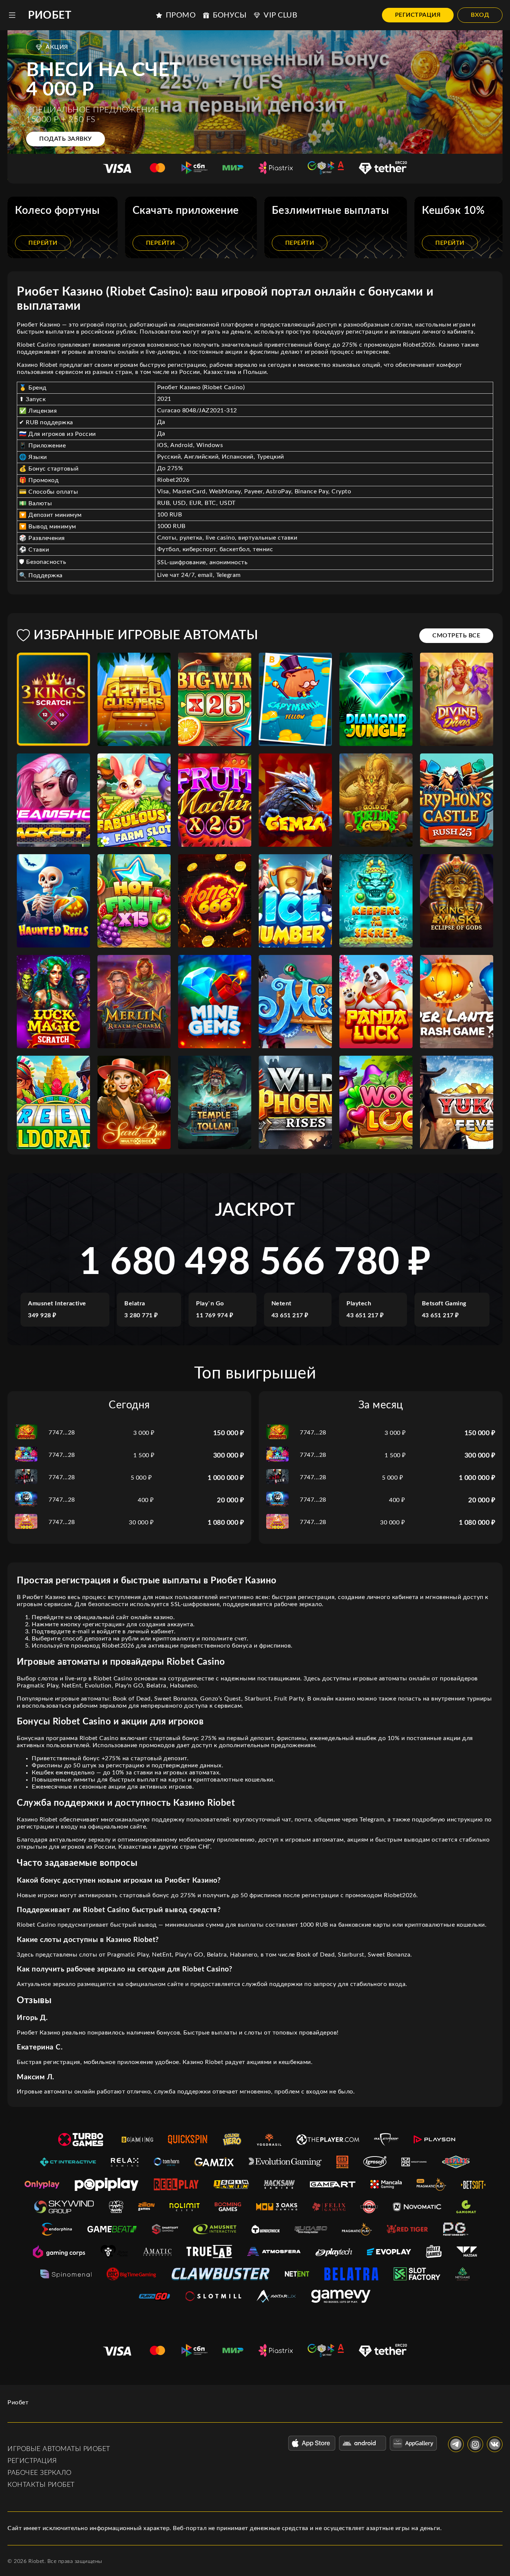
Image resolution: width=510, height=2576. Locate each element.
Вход (480, 15)
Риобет (50, 15)
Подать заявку (66, 139)
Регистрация (418, 15)
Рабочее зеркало (40, 2473)
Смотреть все (456, 636)
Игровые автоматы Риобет (59, 2449)
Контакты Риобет (41, 2485)
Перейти (43, 243)
